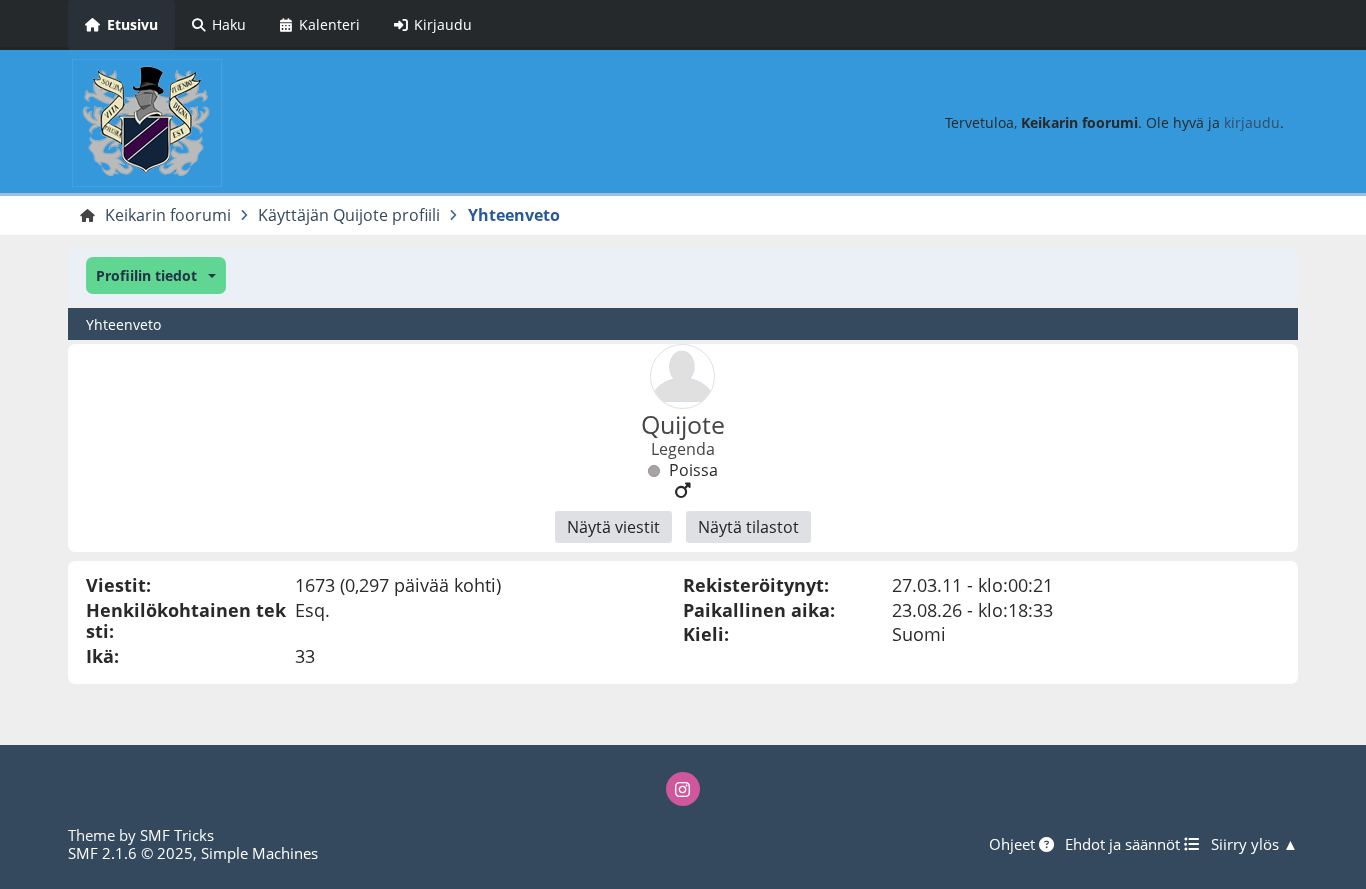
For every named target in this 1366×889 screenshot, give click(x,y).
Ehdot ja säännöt (1124, 844)
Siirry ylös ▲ (1254, 844)
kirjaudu (1252, 122)
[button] (155, 275)
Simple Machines (259, 853)
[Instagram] (683, 789)
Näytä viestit (613, 527)
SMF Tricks (177, 835)
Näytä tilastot (748, 527)
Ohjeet (1014, 844)
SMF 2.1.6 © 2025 (130, 853)
